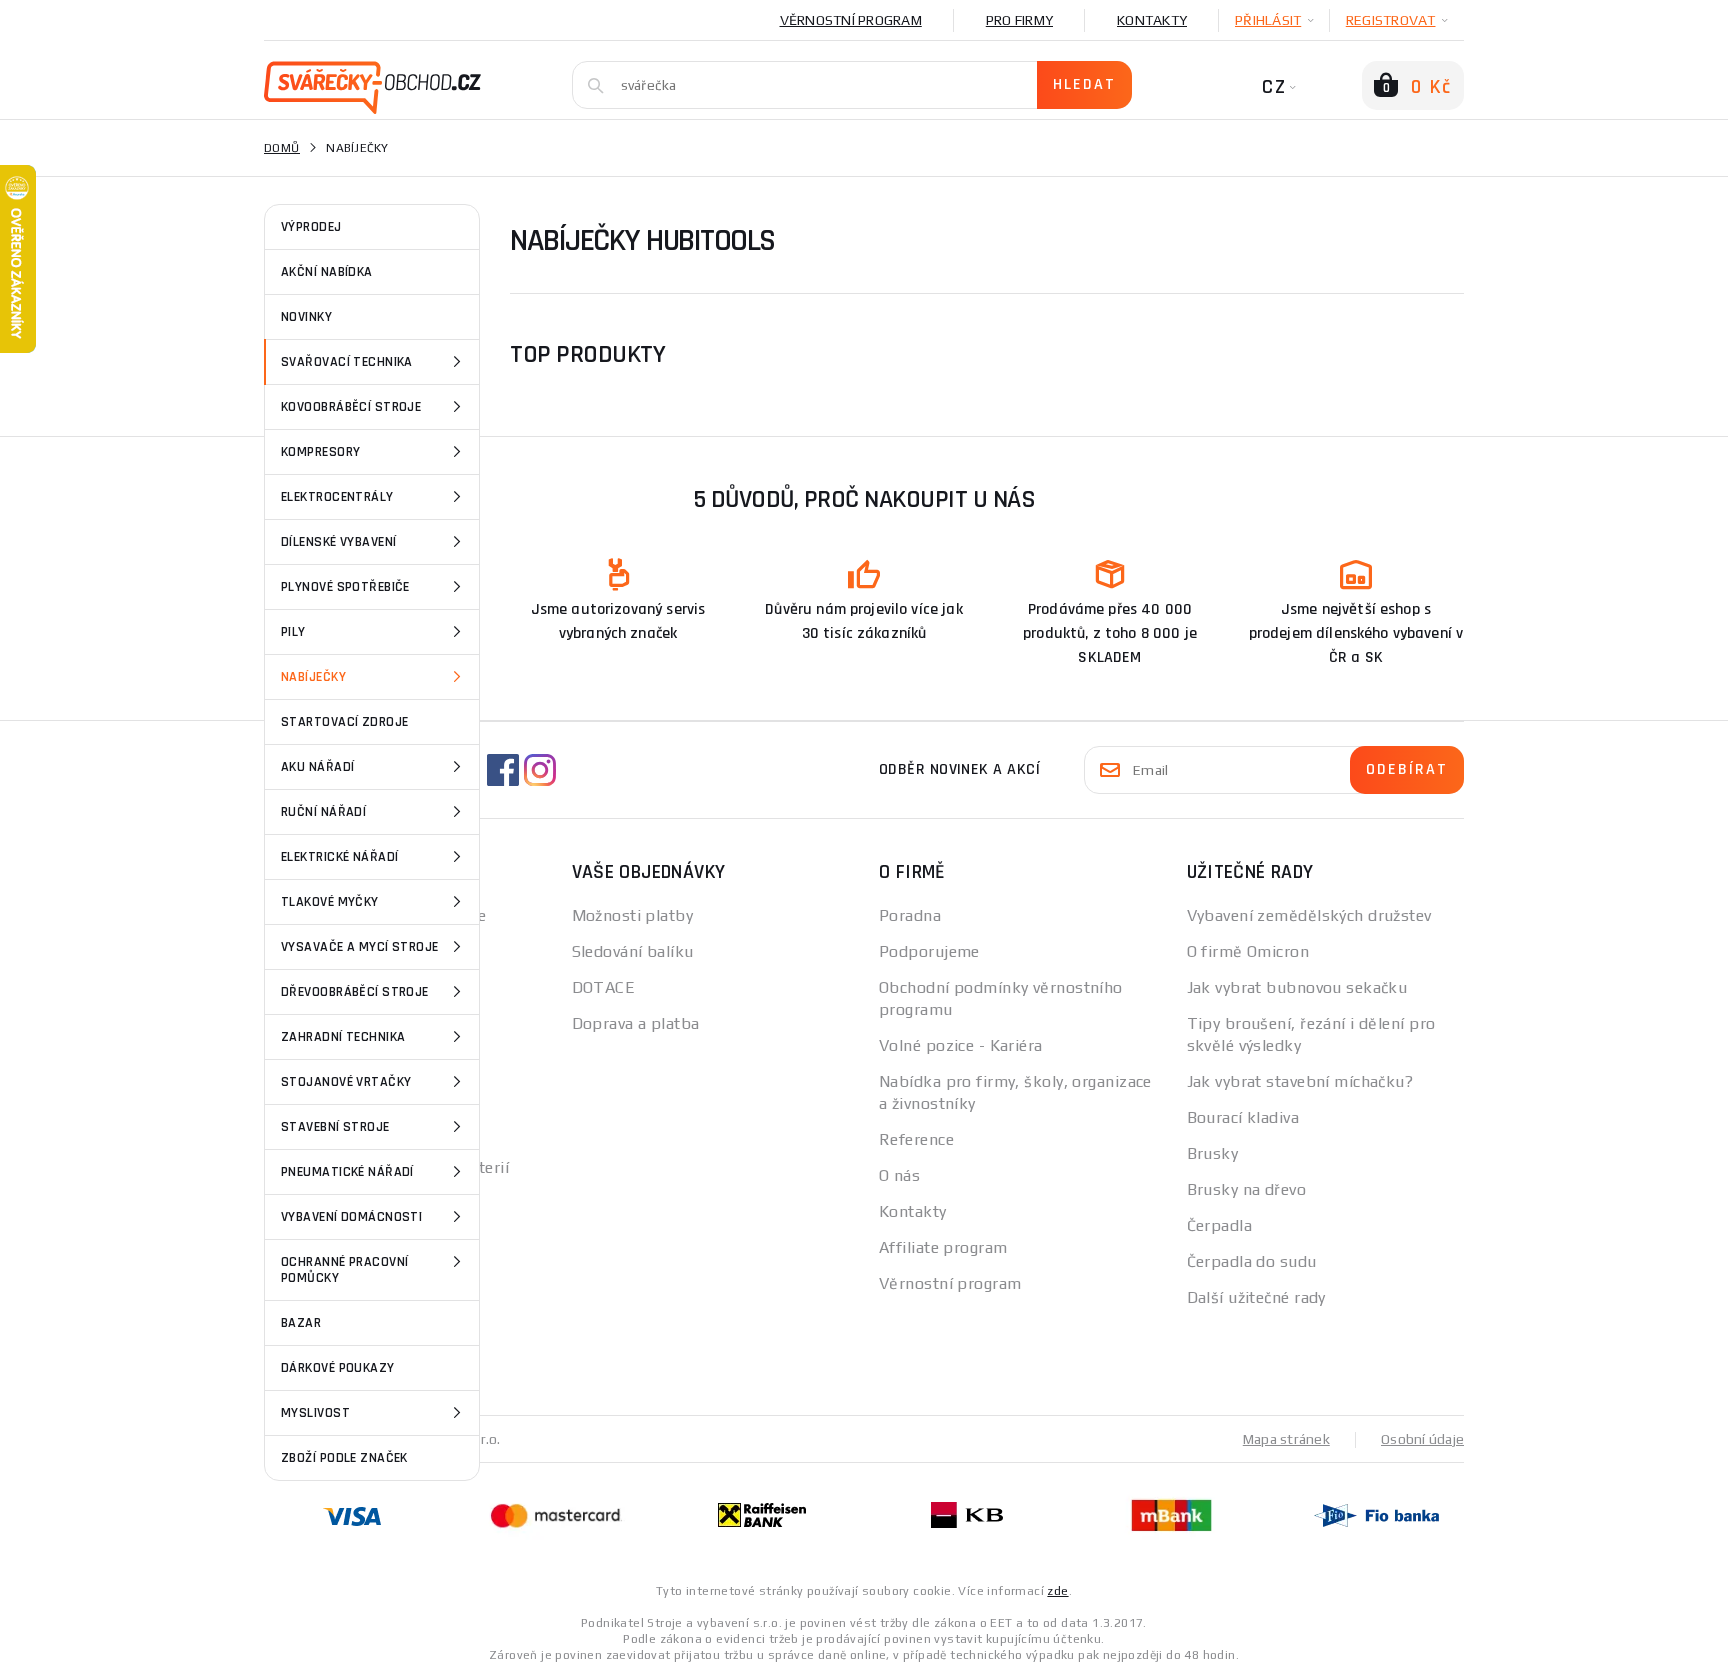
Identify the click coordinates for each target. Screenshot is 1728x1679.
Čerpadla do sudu (1252, 1261)
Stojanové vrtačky (346, 1082)
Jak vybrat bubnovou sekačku (1297, 987)
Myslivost (315, 1413)
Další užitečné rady (1256, 1297)
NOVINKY (306, 317)
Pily (293, 632)
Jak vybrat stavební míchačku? (1300, 1081)
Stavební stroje (335, 1127)
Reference (916, 1139)
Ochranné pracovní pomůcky (344, 1270)
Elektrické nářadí (339, 857)
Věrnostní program (851, 20)
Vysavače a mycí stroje (360, 947)
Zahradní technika (343, 1037)
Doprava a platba (636, 1023)
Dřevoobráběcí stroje (355, 992)
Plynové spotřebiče (345, 587)
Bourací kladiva (1243, 1117)
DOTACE (604, 987)
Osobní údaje (1422, 1439)
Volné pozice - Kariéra (961, 1045)
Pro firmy (1019, 20)
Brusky (1213, 1153)
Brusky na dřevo (1247, 1189)
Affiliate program (943, 1247)
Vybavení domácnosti (351, 1217)
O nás (899, 1175)
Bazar (301, 1323)
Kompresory (320, 452)
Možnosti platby (633, 915)
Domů (282, 148)
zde (1057, 1591)
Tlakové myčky (330, 902)
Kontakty (1152, 20)
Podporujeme (929, 951)
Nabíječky (313, 677)
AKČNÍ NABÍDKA (327, 272)
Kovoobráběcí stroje (351, 407)
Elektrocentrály (337, 497)
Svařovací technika (347, 362)
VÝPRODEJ (311, 227)
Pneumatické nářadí (347, 1172)
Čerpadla (1220, 1225)
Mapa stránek (1286, 1439)
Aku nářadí (317, 767)
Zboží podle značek (344, 1458)
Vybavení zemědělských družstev (1309, 915)
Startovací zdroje (344, 722)
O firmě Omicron (1248, 951)
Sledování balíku (633, 951)
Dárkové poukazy (338, 1368)
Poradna (910, 915)
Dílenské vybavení (338, 542)
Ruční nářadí (323, 812)
